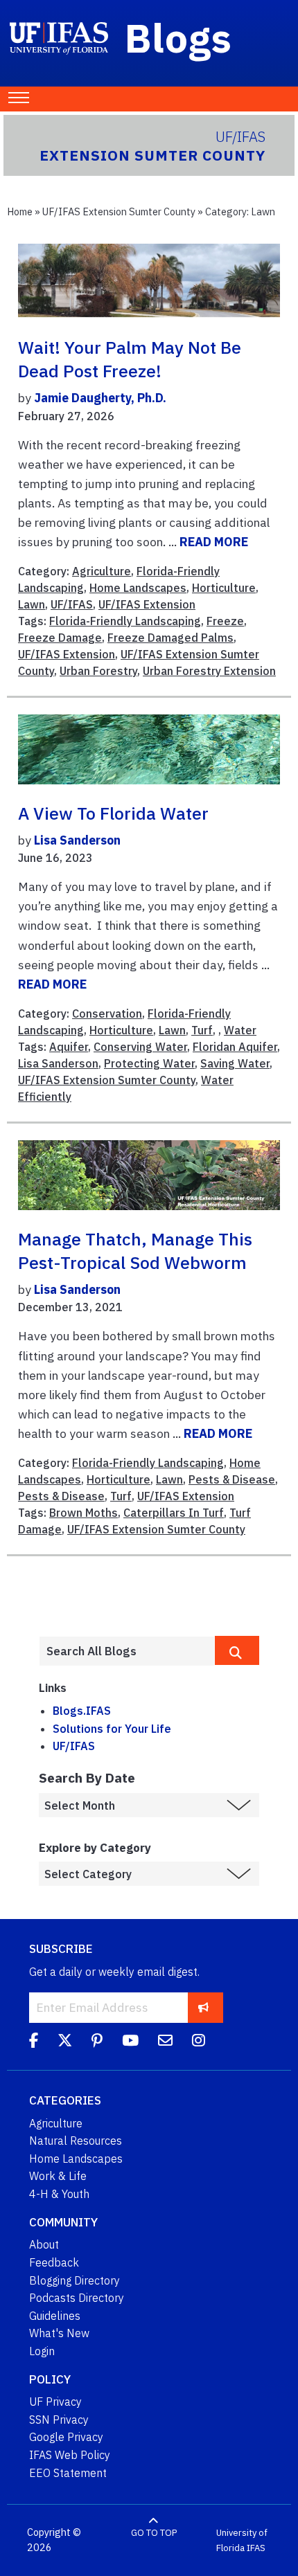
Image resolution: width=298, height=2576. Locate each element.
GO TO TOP (154, 2533)
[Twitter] (65, 2042)
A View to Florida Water (113, 813)
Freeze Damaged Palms (170, 638)
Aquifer (69, 1047)
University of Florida (242, 2540)
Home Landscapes (138, 588)
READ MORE (214, 542)
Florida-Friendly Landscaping (125, 621)
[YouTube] (130, 2042)
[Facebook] (34, 2042)
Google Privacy (66, 2437)
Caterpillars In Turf (174, 1513)
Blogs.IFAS (82, 1711)
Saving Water (235, 1063)
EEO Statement (68, 2473)
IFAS (256, 2548)
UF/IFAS (72, 604)
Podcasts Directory (77, 2298)
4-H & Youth (59, 2194)
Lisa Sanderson (77, 840)
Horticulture (224, 588)
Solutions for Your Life (112, 1729)
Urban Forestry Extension (209, 671)
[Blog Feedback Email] (165, 2042)
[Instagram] (199, 2042)
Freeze (225, 621)
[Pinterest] (97, 2042)
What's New (59, 2333)
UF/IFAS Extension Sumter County (119, 211)
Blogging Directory (74, 2280)
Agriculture (102, 571)
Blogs (178, 37)
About (44, 2244)
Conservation (107, 1014)
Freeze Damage (60, 638)
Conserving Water (140, 1047)
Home (20, 211)
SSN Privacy (59, 2420)
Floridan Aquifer (235, 1047)
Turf (202, 1030)
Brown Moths (84, 1513)
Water (240, 1030)
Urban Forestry (98, 671)
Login (42, 2351)
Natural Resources (76, 2141)
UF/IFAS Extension (147, 604)
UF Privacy (55, 2402)
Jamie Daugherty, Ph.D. (100, 398)
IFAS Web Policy (70, 2455)
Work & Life (58, 2176)
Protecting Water (149, 1063)
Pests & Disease (232, 1479)
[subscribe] (203, 2007)
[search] (237, 1650)
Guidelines (55, 2316)
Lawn (32, 604)
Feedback (54, 2262)
